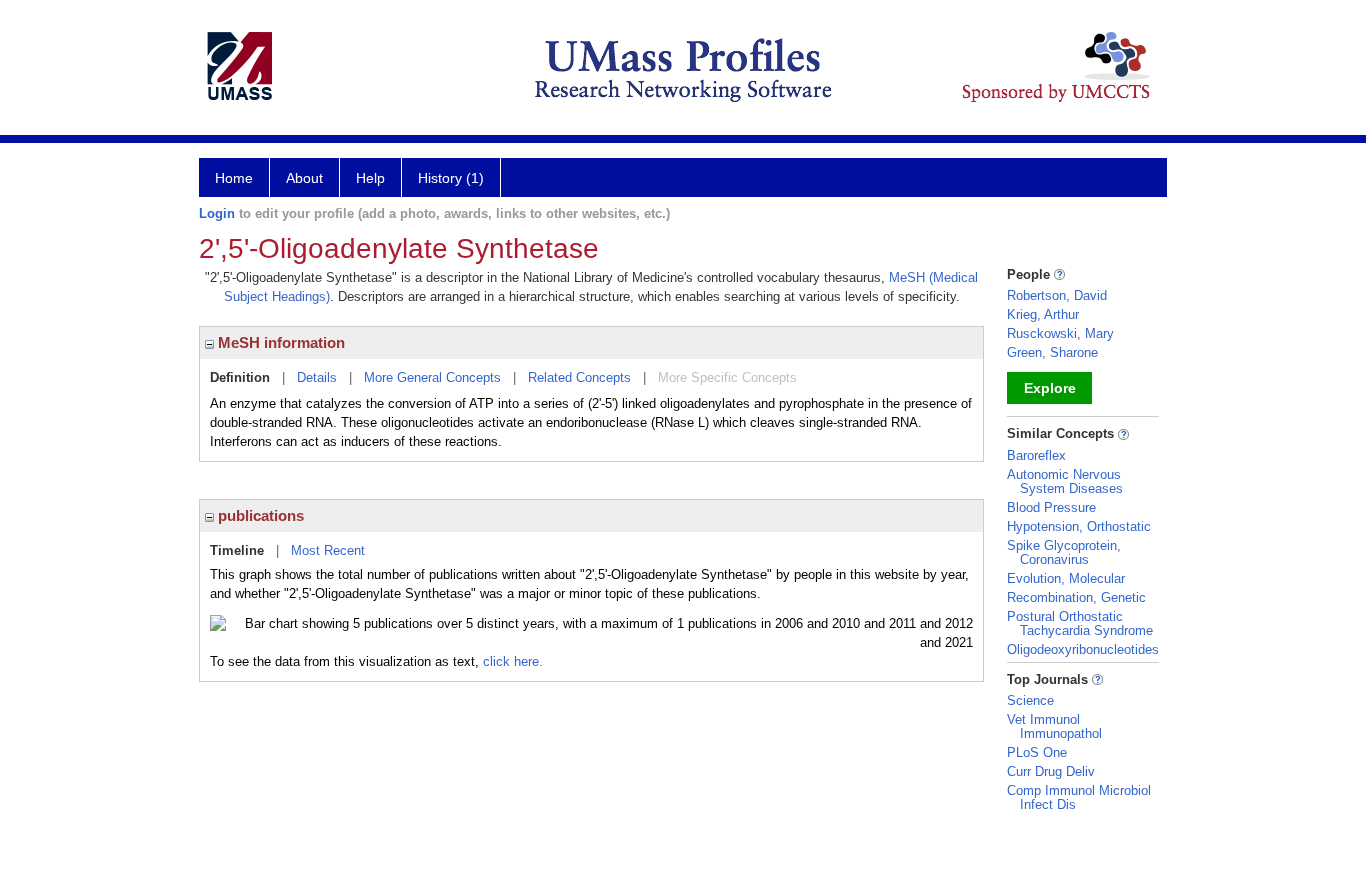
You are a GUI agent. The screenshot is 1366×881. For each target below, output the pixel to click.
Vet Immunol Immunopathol (1054, 726)
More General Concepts (432, 377)
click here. (513, 661)
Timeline (237, 550)
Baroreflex (1036, 455)
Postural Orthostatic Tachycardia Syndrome (1080, 623)
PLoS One (1037, 752)
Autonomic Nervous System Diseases (1065, 481)
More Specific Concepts (727, 377)
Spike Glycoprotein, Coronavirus (1064, 552)
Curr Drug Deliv (1051, 771)
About (304, 178)
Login (217, 213)
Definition (240, 377)
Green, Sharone (1052, 352)
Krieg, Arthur (1043, 314)
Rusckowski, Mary (1060, 333)
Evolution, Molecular (1066, 578)
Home (234, 178)
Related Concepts (579, 377)
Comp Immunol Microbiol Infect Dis (1079, 797)
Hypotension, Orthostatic (1079, 526)
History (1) (451, 178)
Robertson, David (1057, 295)
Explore (1050, 388)
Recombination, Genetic (1076, 597)
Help (370, 178)
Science (1030, 700)
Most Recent (328, 550)
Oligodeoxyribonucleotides (1083, 649)
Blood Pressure (1051, 507)
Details (317, 377)
